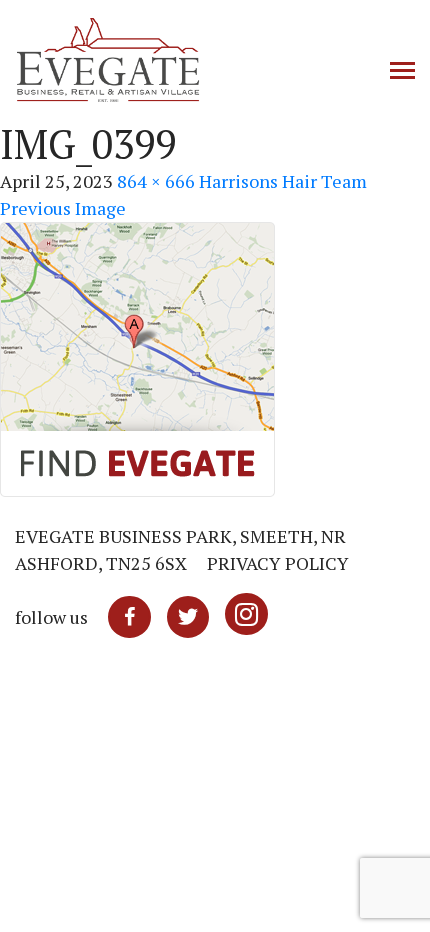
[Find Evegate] (137, 357)
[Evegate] (170, 60)
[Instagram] (246, 617)
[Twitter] (188, 617)
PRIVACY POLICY (278, 563)
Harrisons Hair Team (283, 181)
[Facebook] (129, 617)
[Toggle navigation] (402, 72)
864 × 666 (156, 181)
